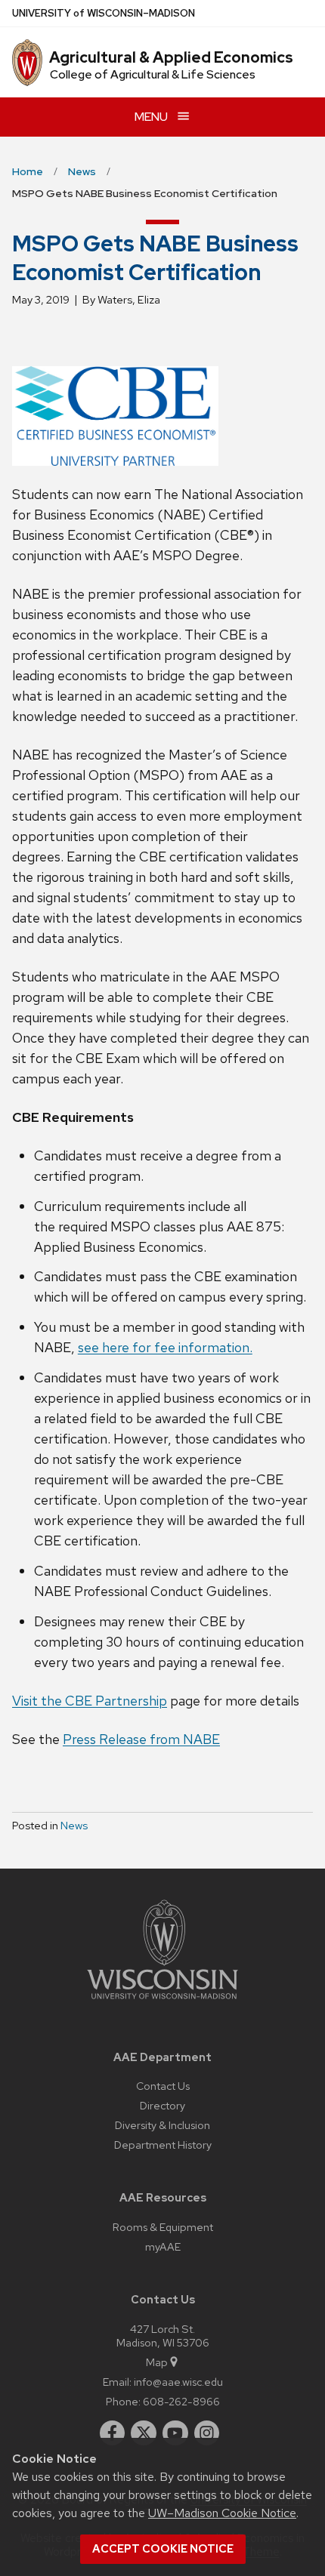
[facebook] (113, 2433)
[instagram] (207, 2433)
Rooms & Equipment (163, 2227)
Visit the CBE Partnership (90, 1701)
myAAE (163, 2246)
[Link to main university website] (162, 2002)
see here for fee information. (165, 1347)
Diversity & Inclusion (162, 2125)
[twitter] (144, 2433)
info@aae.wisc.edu (178, 2382)
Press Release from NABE (141, 1739)
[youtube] (175, 2433)
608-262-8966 (181, 2401)
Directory (162, 2105)
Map (157, 2362)
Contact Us (163, 2086)
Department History (163, 2145)
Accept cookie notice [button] (163, 2549)
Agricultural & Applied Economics (171, 57)
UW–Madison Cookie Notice (222, 2513)
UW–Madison (104, 13)
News (74, 1826)
